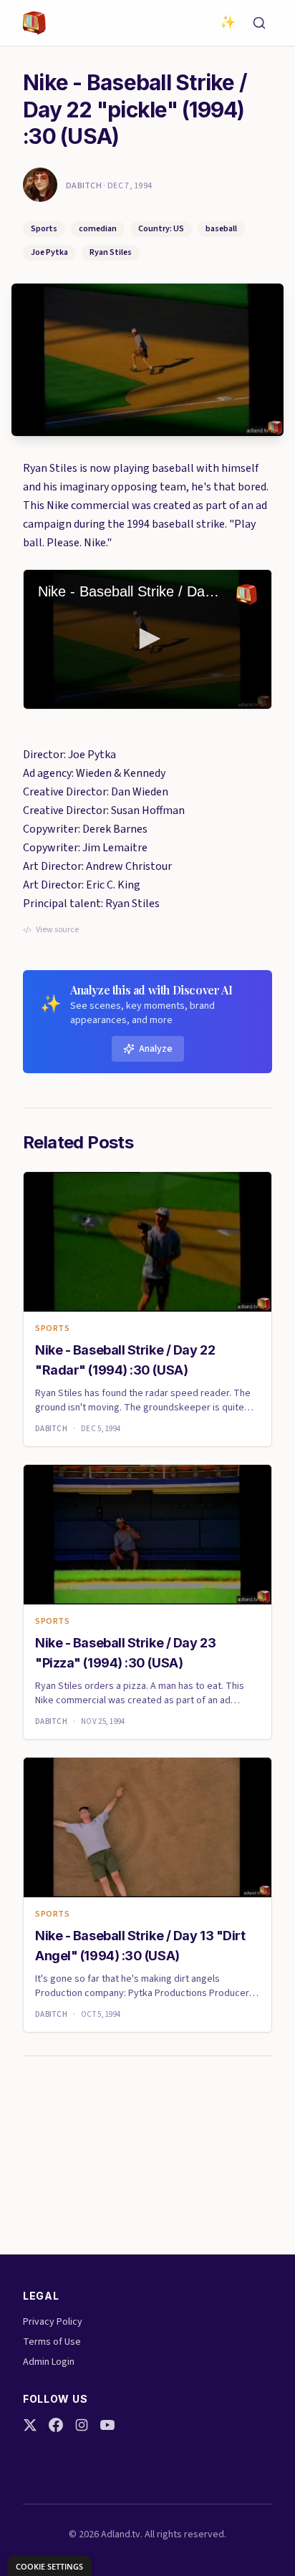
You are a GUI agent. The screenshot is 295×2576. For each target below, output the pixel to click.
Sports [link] (53, 1329)
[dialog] (49, 2566)
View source (57, 930)
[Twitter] (30, 2425)
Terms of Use (52, 2342)
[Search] (259, 23)
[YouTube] (107, 2425)
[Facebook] (56, 2425)
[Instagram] (82, 2425)
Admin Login (49, 2362)
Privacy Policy (53, 2322)
